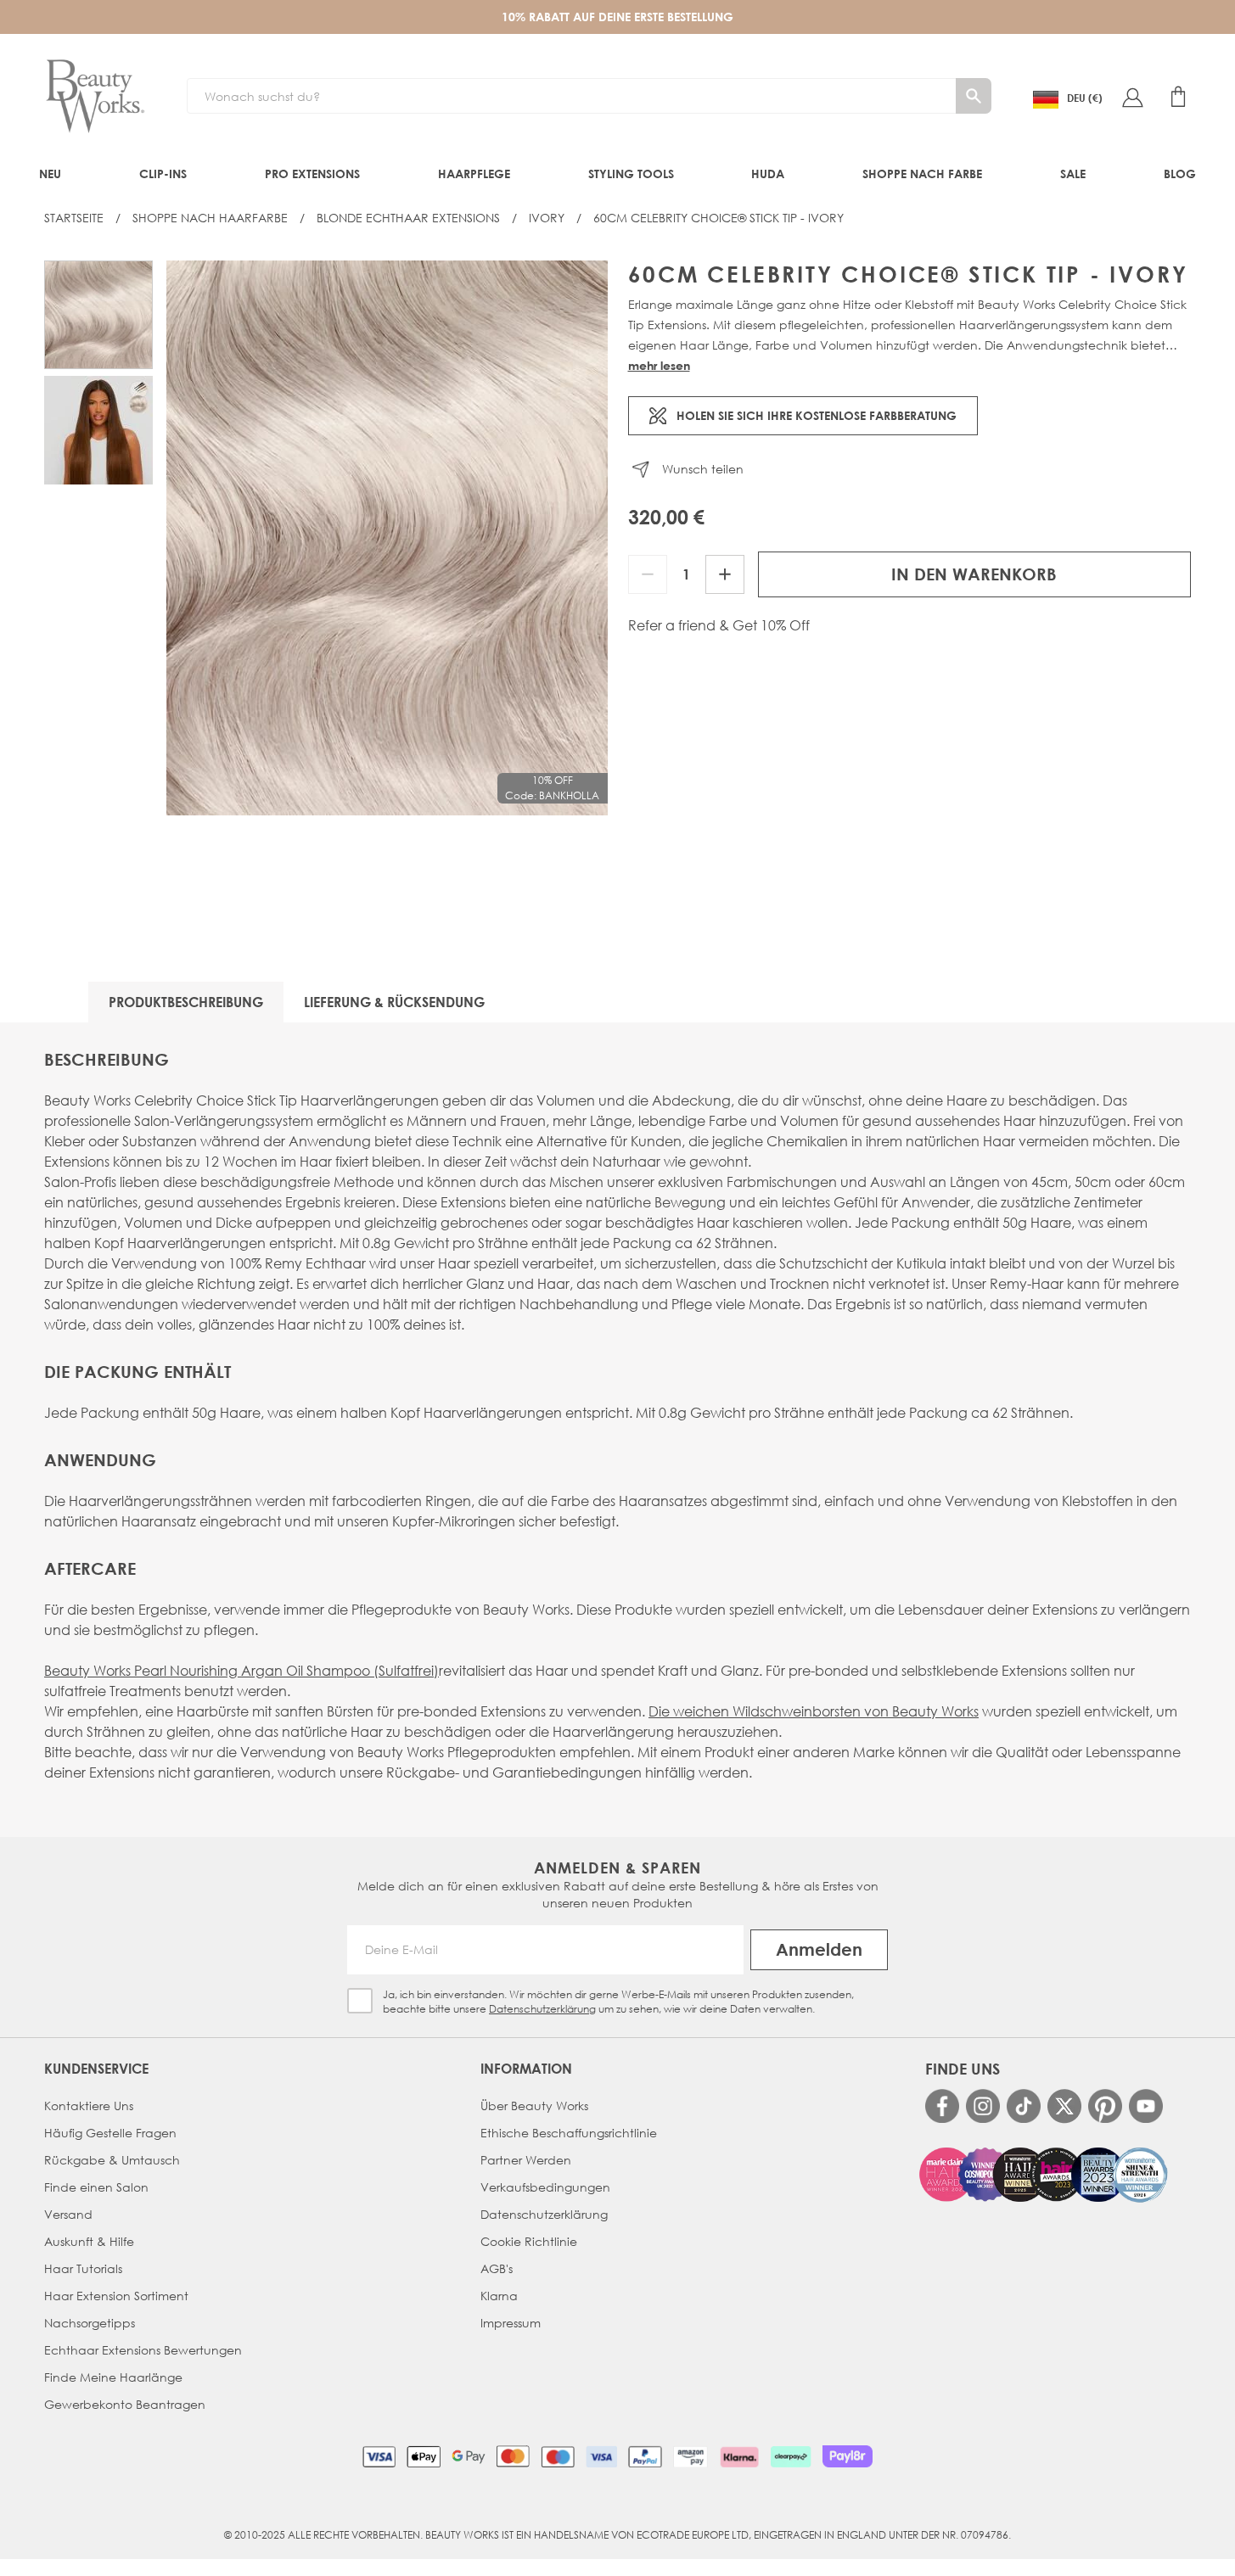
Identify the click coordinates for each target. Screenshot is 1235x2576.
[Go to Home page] (95, 97)
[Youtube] (1146, 2106)
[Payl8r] (848, 2456)
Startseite (74, 218)
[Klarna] (739, 2456)
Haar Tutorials (83, 2268)
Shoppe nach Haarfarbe (210, 218)
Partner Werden (526, 2160)
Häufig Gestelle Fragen (110, 2133)
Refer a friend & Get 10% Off (719, 625)
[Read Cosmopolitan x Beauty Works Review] (1044, 2175)
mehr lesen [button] (659, 365)
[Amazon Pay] (690, 2456)
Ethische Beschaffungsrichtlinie (569, 2133)
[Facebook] (942, 2106)
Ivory (547, 218)
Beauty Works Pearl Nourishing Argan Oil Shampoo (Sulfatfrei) (241, 1670)
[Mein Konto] (1132, 97)
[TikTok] (1024, 2106)
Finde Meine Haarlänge (113, 2377)
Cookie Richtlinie (529, 2241)
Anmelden (819, 1949)
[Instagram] (983, 2106)
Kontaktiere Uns (89, 2106)
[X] (1064, 2106)
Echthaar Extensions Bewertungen (143, 2350)
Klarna (499, 2296)
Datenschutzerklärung (542, 2009)
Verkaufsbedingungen (545, 2187)
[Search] (974, 96)
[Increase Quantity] (725, 574)
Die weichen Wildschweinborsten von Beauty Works (814, 1711)
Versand (68, 2214)
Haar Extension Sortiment (116, 2296)
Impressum (511, 2323)
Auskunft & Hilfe (89, 2241)
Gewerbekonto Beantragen (125, 2404)
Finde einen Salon (96, 2187)
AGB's (497, 2268)
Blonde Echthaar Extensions (408, 218)
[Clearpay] (791, 2456)
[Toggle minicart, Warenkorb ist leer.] (1178, 97)
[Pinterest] (1105, 2106)
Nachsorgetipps (90, 2323)
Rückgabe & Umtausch (112, 2160)
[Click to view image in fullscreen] (387, 538)
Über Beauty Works (534, 2106)
